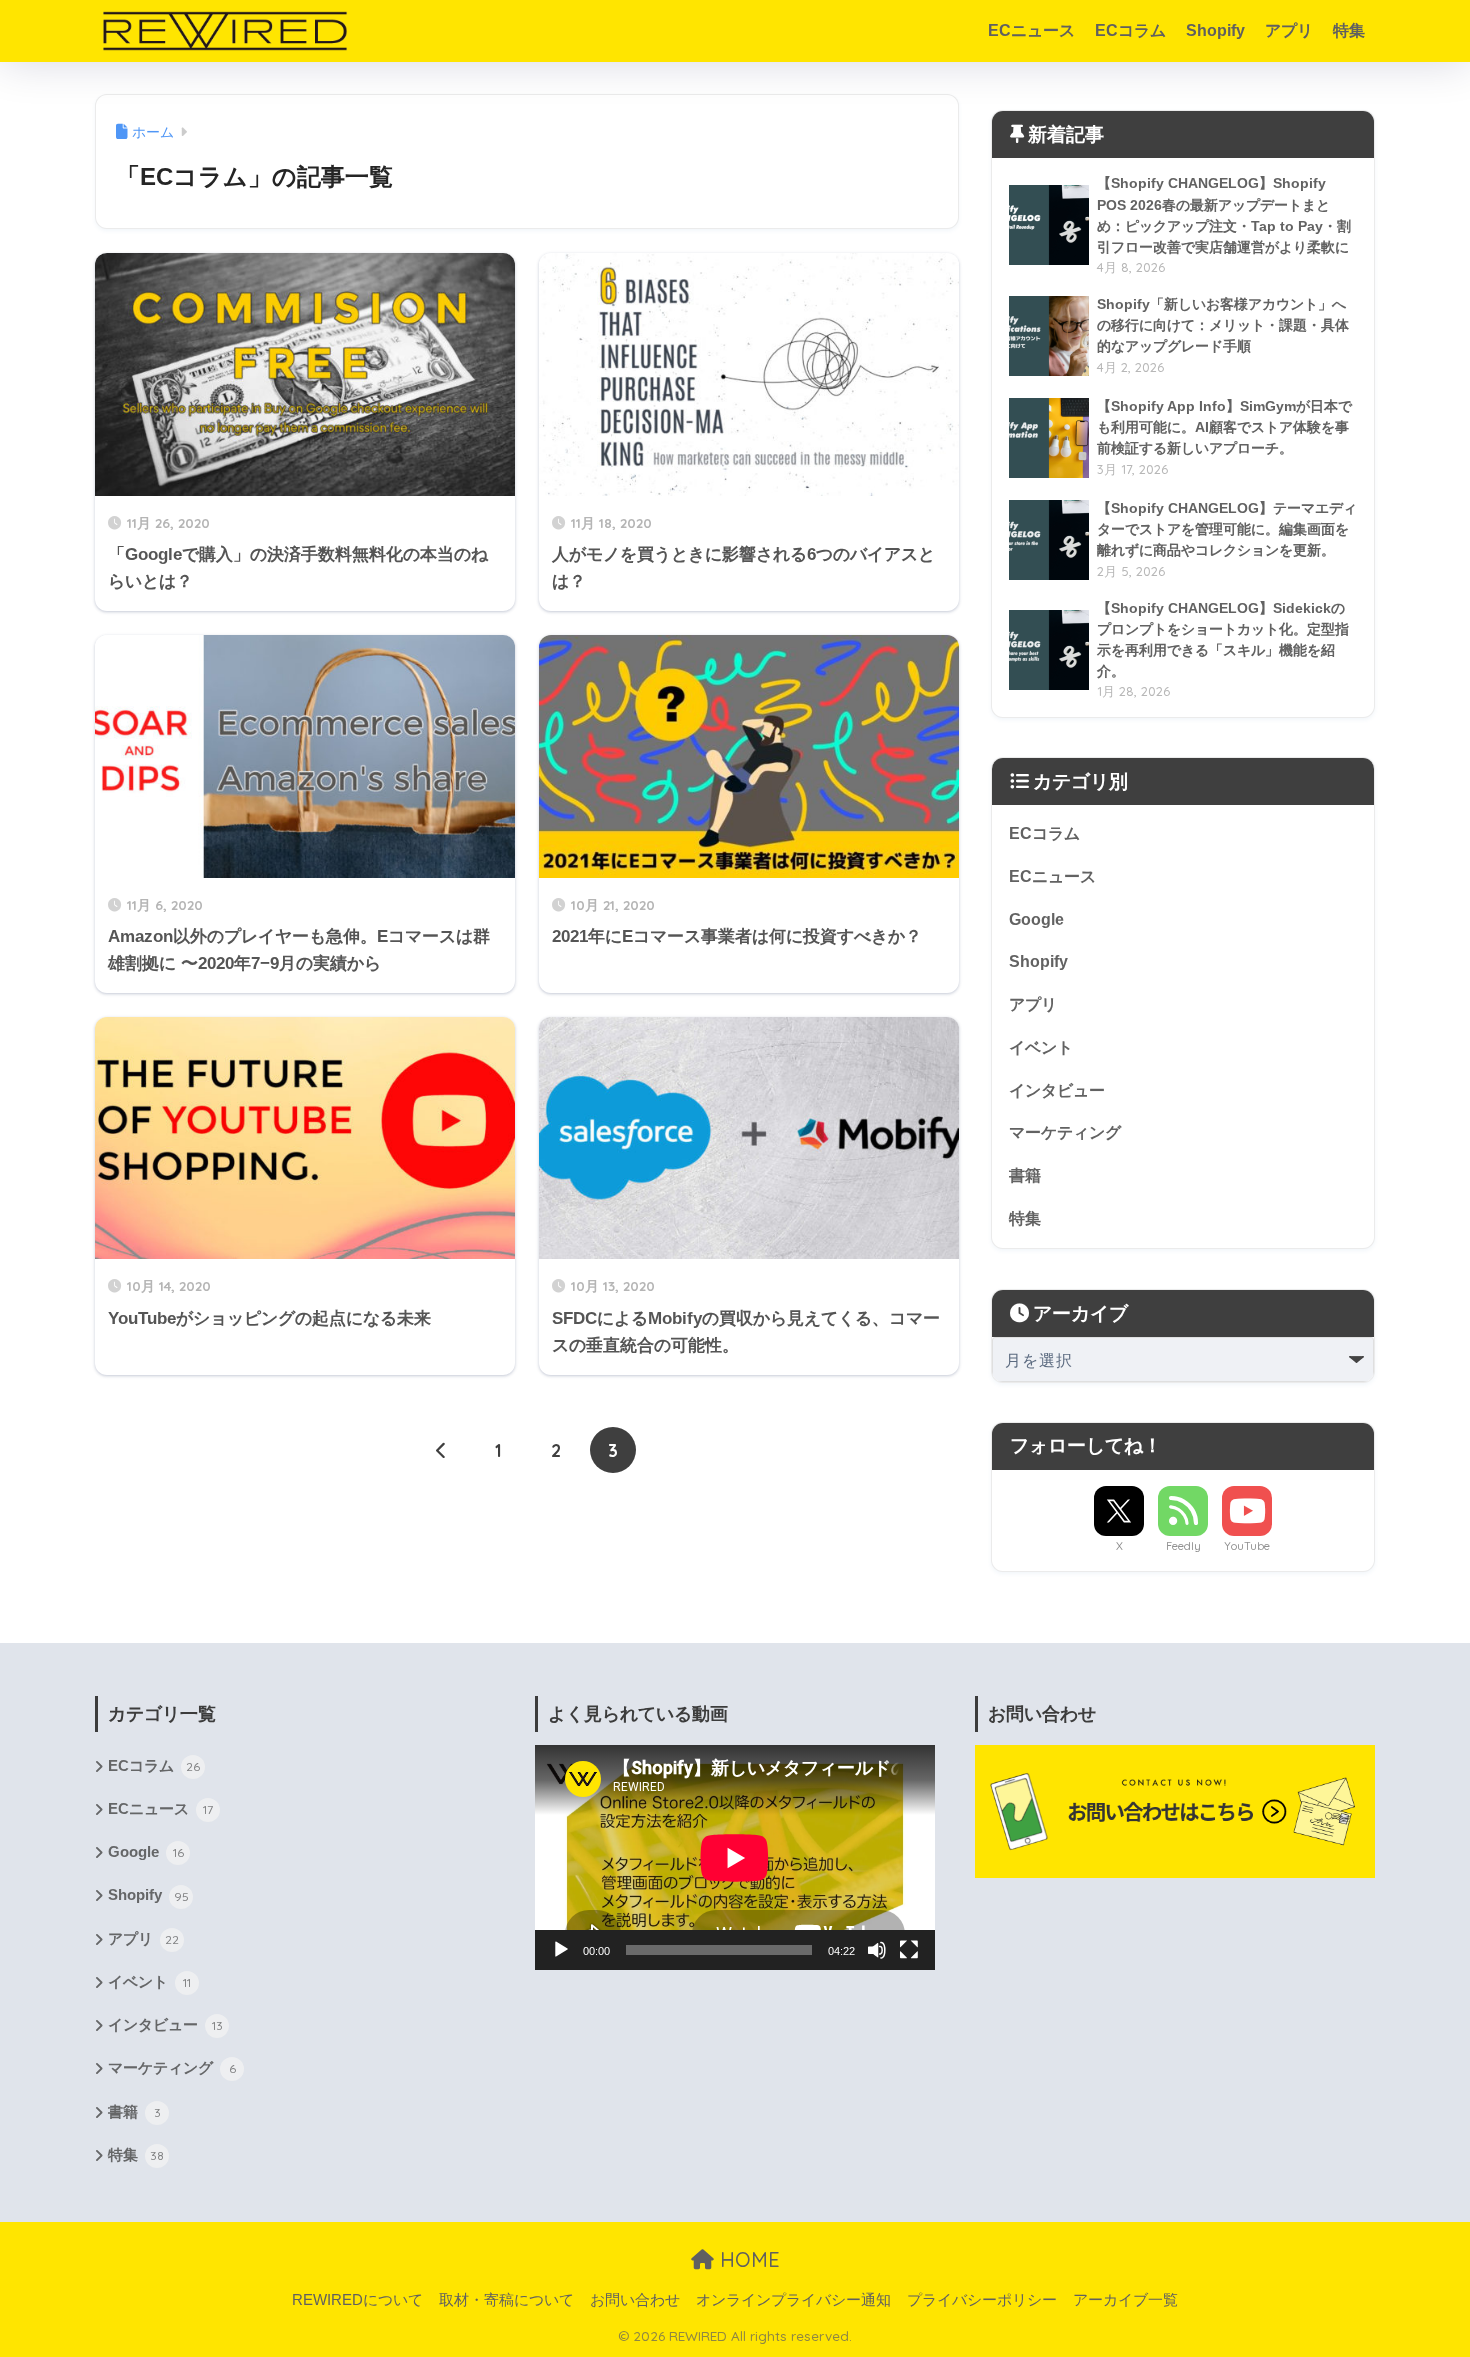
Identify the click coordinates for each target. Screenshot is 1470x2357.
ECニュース (1031, 30)
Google (1036, 919)
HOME (747, 2259)
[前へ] (442, 1450)
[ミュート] (877, 1950)
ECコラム (1130, 30)
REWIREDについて (357, 2300)
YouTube (1247, 1546)
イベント (1041, 1047)
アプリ (1289, 30)
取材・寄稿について (506, 2300)
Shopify (1215, 30)
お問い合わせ (635, 2300)
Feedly (1183, 1546)
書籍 (1025, 1175)
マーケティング (1065, 1132)
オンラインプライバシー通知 (793, 2300)
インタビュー (1057, 1090)
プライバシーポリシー (982, 2300)
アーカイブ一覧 (1125, 2300)
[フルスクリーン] (909, 1950)
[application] (735, 1857)
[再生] (561, 1950)
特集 (1349, 30)
